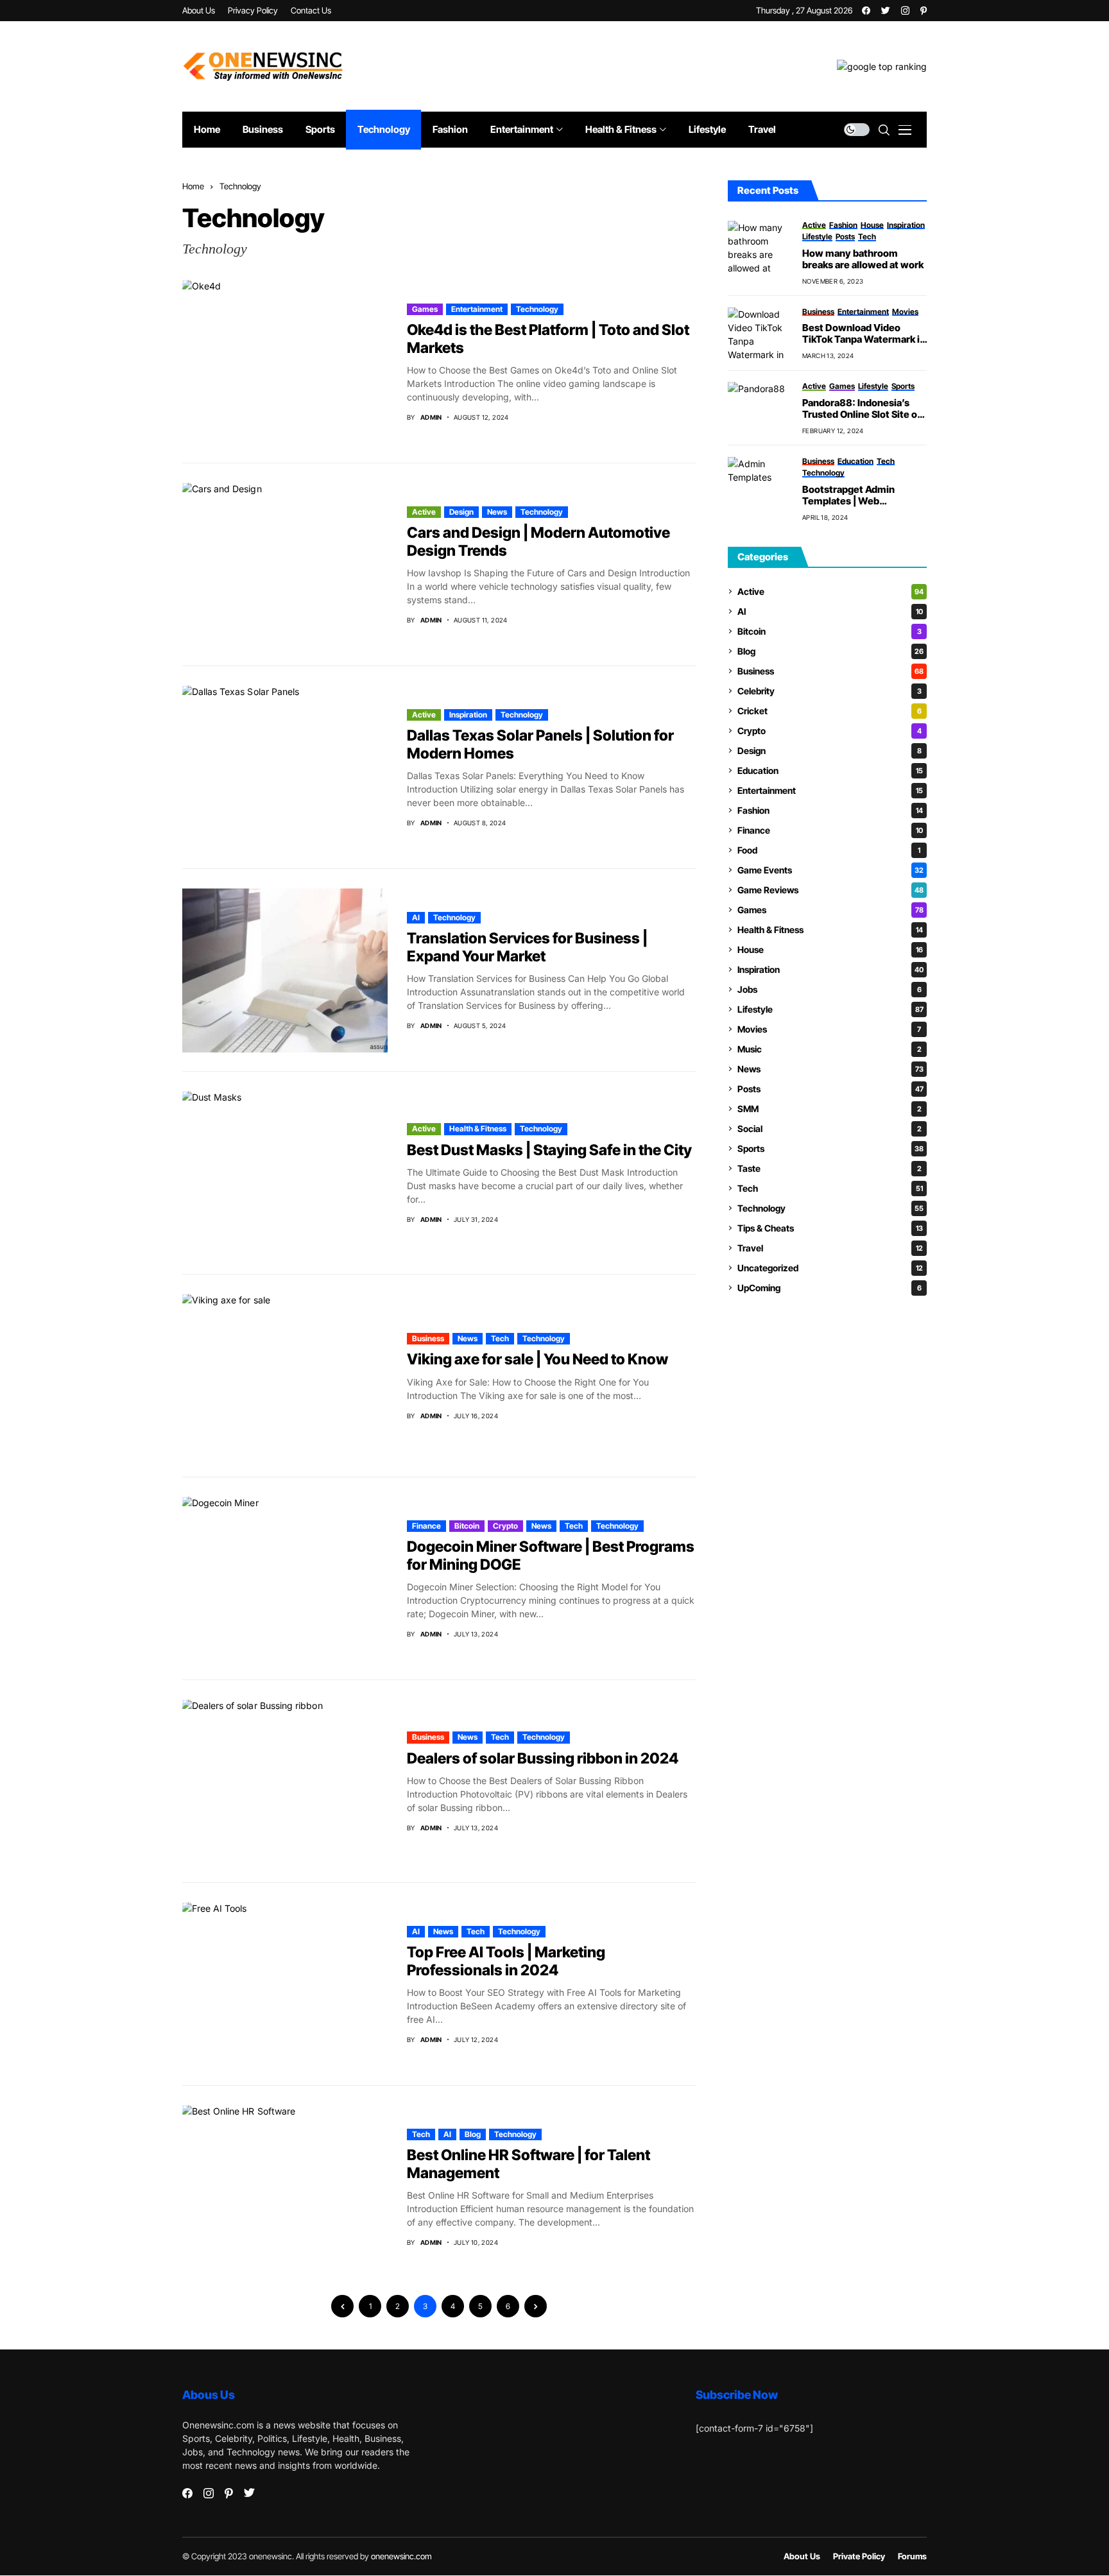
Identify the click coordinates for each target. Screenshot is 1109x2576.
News (497, 512)
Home (193, 186)
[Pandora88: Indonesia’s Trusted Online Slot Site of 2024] (760, 408)
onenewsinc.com (401, 2556)
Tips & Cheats (830, 1228)
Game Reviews (830, 890)
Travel (830, 1248)
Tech (500, 1338)
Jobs (830, 989)
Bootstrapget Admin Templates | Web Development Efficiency (858, 495)
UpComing (830, 1288)
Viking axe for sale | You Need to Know (537, 1359)
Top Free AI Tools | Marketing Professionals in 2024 (506, 1961)
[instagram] (905, 11)
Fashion (830, 810)
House (830, 949)
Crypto (505, 1526)
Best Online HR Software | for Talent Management (529, 2164)
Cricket (830, 711)
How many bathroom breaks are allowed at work (863, 259)
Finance (426, 1526)
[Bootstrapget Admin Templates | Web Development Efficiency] (760, 483)
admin (431, 417)
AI (416, 917)
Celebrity (830, 691)
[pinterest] (924, 11)
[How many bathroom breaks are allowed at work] (760, 246)
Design (461, 512)
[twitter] (886, 11)
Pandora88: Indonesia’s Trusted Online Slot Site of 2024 (862, 409)
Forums (912, 2556)
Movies (829, 1029)
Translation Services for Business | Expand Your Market (527, 947)
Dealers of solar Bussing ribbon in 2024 (543, 1758)
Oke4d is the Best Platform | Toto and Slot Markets (548, 339)
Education (830, 770)
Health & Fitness (478, 1129)
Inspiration (468, 715)
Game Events (830, 870)
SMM (830, 1109)
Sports (830, 1148)
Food (829, 850)
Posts (830, 1089)
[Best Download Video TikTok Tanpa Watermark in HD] (760, 333)
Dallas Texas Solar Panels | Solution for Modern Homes (540, 744)
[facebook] (866, 11)
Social (830, 1129)
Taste (830, 1168)
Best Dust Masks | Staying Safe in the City (549, 1150)
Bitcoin (467, 1526)
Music (830, 1049)
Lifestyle (830, 1009)
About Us (802, 2556)
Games (425, 309)
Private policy (859, 2556)
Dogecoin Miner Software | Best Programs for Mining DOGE (551, 1556)
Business (428, 1338)
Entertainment (477, 309)
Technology (240, 186)
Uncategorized (830, 1268)
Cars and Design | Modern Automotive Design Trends (538, 542)
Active (424, 512)
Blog (473, 2134)
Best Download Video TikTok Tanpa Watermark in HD (864, 334)
